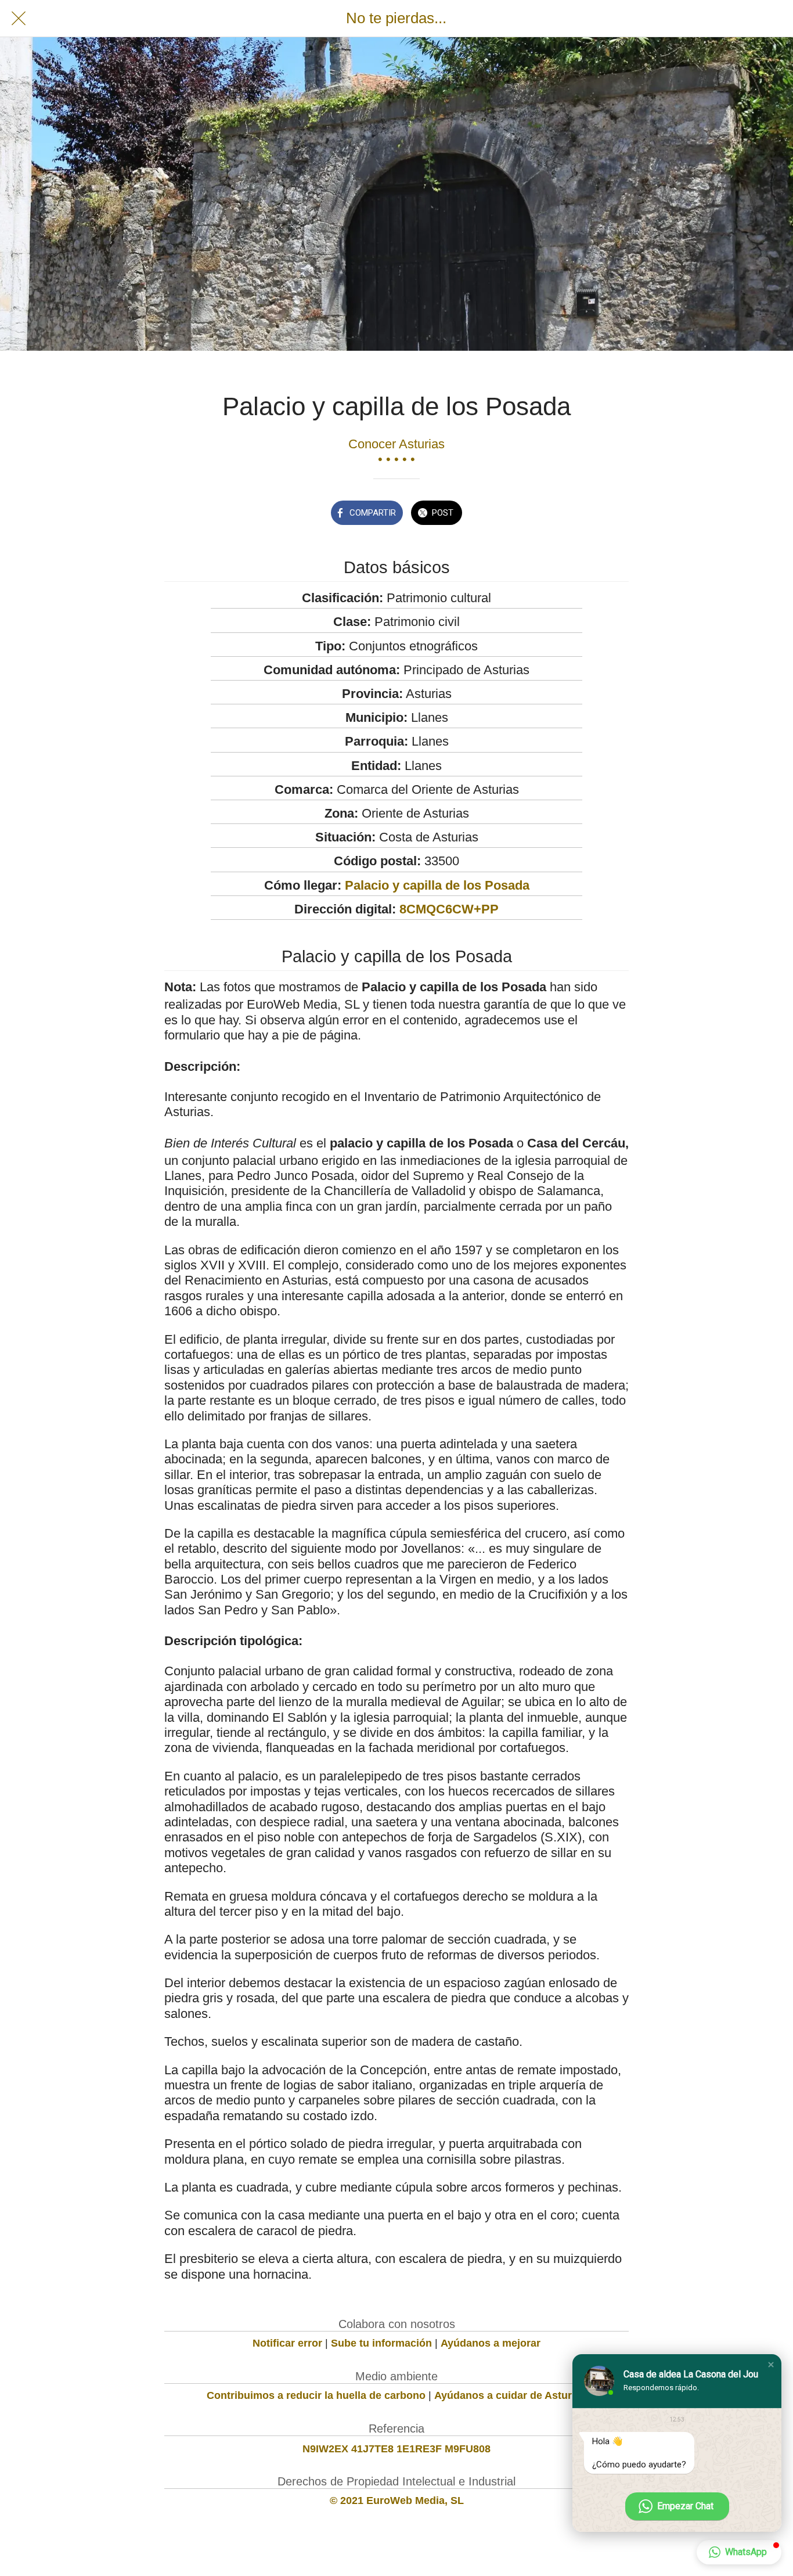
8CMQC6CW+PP (449, 909)
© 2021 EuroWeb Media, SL (397, 2501)
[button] (771, 2365)
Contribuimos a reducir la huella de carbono (316, 2395)
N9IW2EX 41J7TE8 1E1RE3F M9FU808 (396, 2449)
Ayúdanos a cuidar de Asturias (510, 2395)
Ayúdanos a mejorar (491, 2343)
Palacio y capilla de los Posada (437, 885)
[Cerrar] (19, 19)
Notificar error (287, 2343)
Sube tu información (381, 2343)
